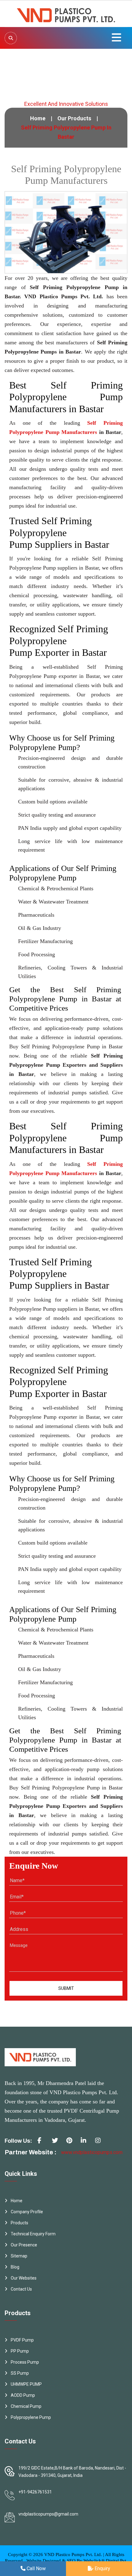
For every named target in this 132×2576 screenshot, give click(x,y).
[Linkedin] (86, 2143)
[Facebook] (43, 2143)
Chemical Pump (26, 2406)
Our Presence (24, 2245)
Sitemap (19, 2256)
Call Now (36, 2568)
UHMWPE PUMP (26, 2384)
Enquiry (102, 2568)
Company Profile (27, 2212)
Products (19, 2223)
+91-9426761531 (35, 2492)
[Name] (11, 38)
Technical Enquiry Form (33, 2234)
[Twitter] (57, 2143)
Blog (15, 2267)
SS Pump (20, 2373)
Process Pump (25, 2362)
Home (38, 118)
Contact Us (21, 2289)
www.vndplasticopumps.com (92, 2152)
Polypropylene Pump (31, 2417)
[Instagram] (100, 2143)
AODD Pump (23, 2395)
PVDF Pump (22, 2340)
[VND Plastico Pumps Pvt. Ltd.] (66, 13)
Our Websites (24, 2278)
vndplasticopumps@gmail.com (48, 2514)
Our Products (74, 118)
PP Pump (20, 2351)
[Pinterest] (72, 2143)
